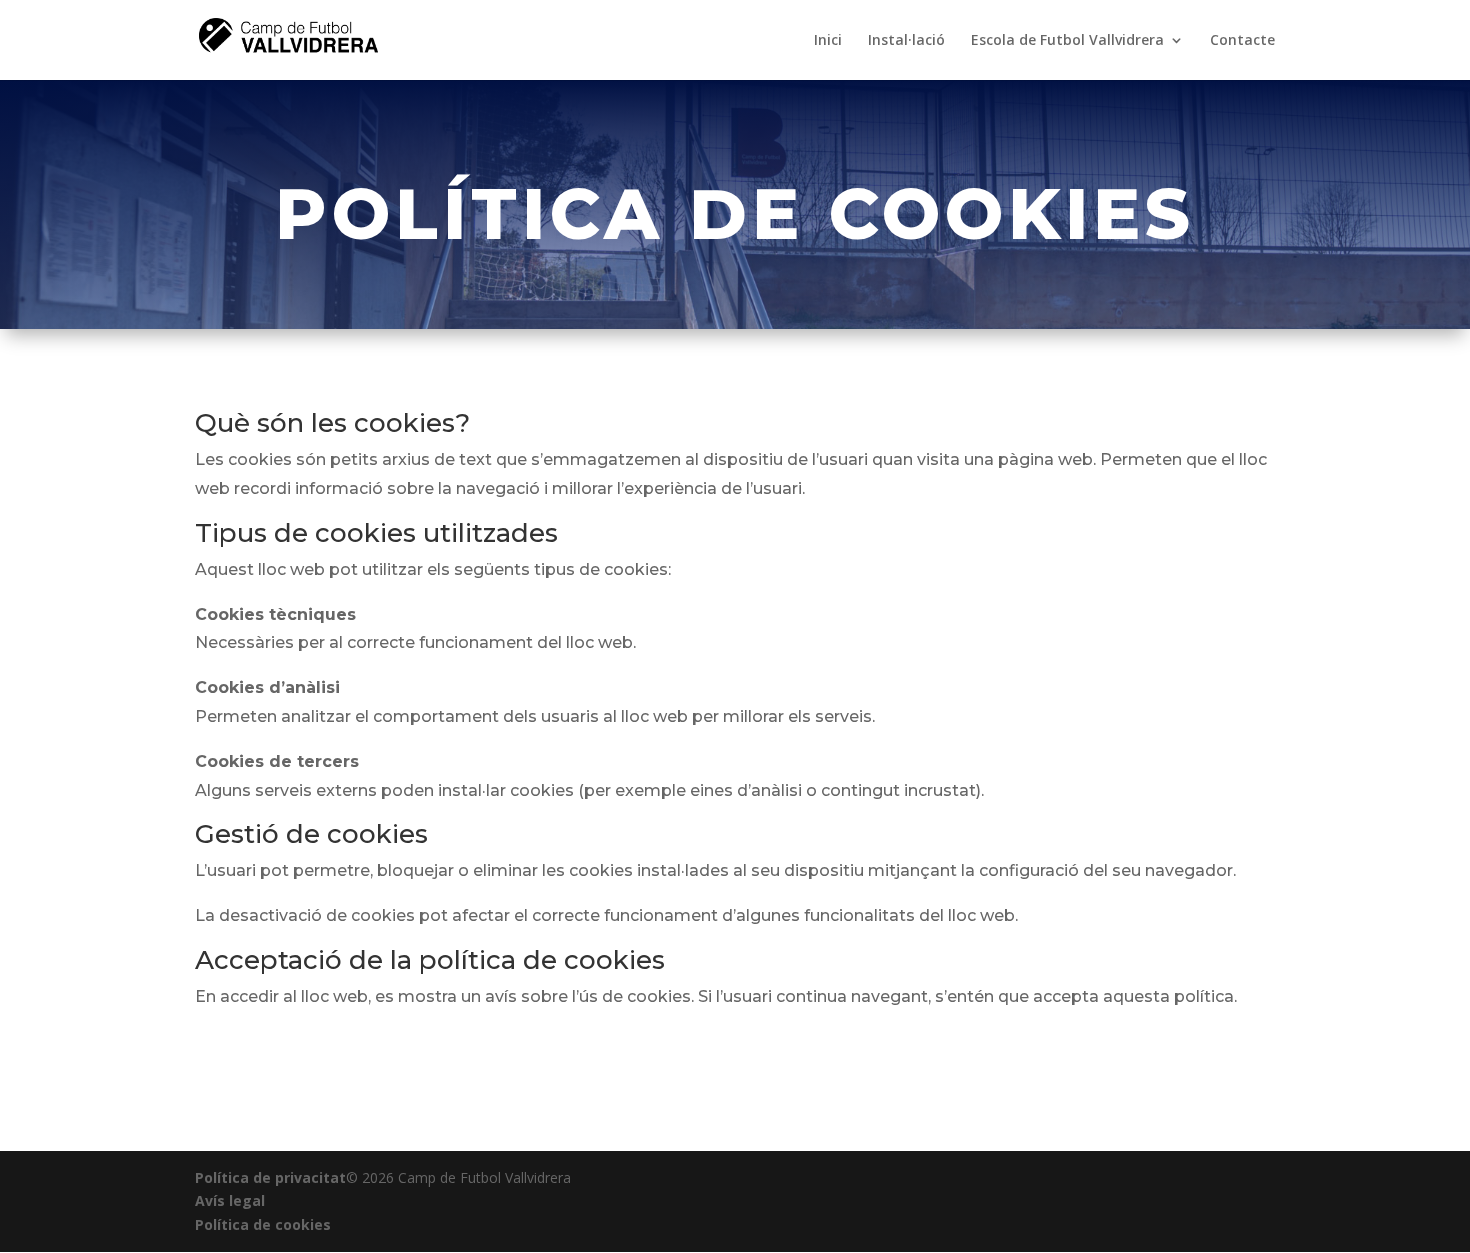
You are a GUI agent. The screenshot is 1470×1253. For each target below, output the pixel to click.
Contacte (1242, 41)
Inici (828, 41)
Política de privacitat (270, 1177)
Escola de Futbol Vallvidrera (1067, 41)
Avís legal (230, 1200)
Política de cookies (263, 1224)
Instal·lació (906, 41)
